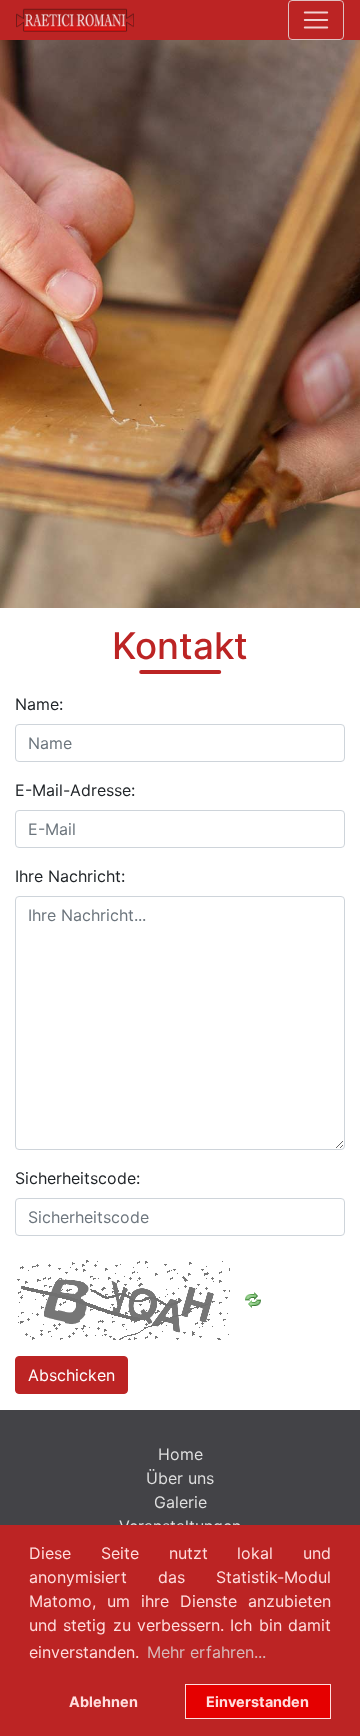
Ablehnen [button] (103, 1701)
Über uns (180, 1478)
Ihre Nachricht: (70, 876)
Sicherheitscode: (77, 1178)
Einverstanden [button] (257, 1701)
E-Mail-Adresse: (75, 790)
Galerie (180, 1502)
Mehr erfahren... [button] (206, 1652)
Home (180, 1454)
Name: (39, 704)
